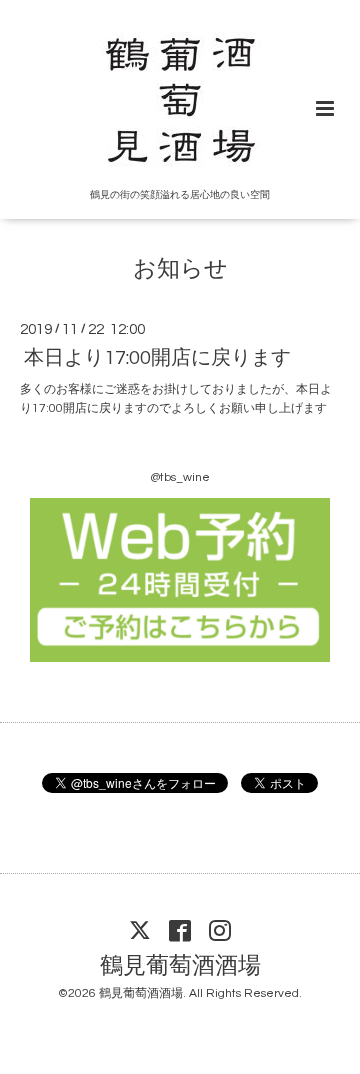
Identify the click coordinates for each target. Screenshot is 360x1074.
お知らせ (180, 269)
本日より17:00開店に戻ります (157, 358)
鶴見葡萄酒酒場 (180, 965)
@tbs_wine (180, 477)
